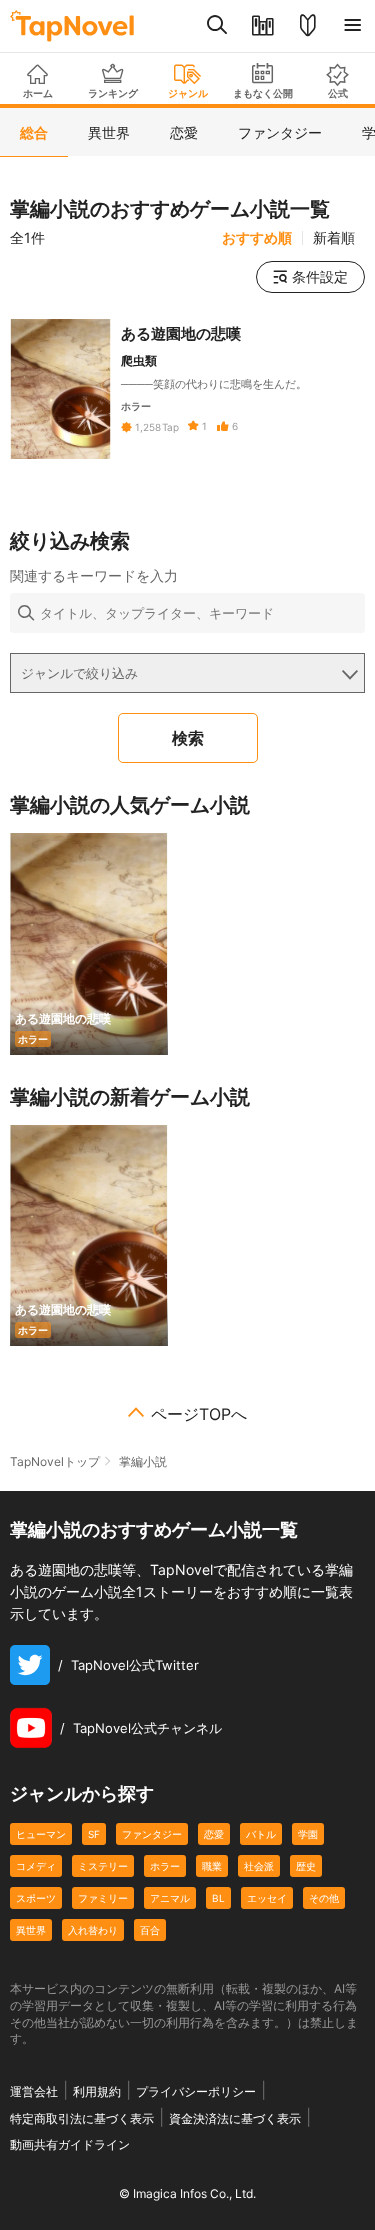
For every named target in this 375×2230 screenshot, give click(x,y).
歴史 (306, 1866)
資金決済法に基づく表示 (235, 2118)
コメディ (36, 1866)
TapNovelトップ (55, 1461)
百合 (150, 1930)
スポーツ (36, 1898)
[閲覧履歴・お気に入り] (262, 26)
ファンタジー (152, 1834)
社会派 (259, 1866)
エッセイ (267, 1898)
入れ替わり (93, 1930)
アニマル (170, 1898)
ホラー (165, 1866)
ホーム (38, 93)
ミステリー (103, 1866)
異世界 (31, 1930)
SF (94, 1834)
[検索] (217, 26)
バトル (261, 1834)
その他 (324, 1898)
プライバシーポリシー (196, 2091)
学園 (308, 1834)
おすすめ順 (257, 238)
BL (218, 1898)
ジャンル (188, 93)
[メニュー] (352, 26)
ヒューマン (41, 1834)
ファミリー (103, 1898)
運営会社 (34, 2091)
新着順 (334, 238)
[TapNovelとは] (307, 26)
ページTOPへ (199, 1414)
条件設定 (320, 276)
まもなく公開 (263, 93)
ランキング (113, 93)
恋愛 (214, 1834)
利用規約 (97, 2091)
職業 (212, 1866)
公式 (338, 93)
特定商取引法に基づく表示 (82, 2118)
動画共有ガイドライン (70, 2144)
